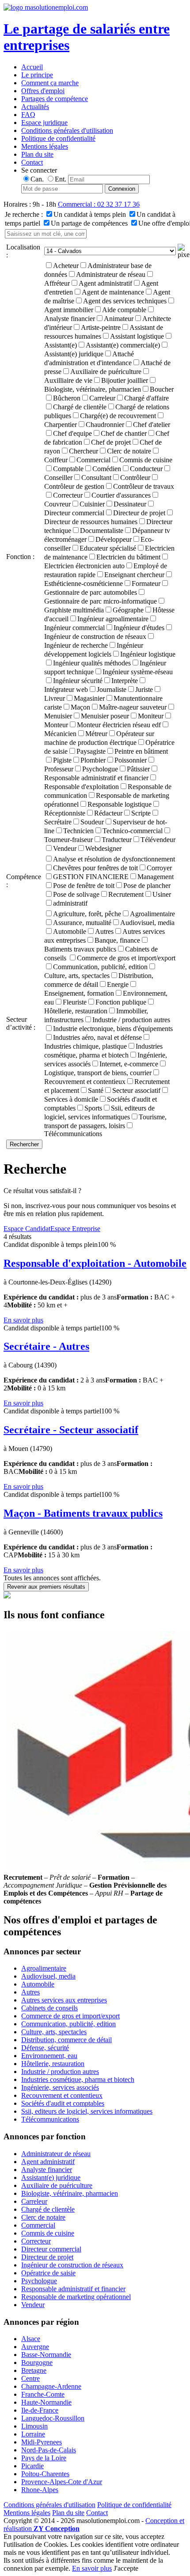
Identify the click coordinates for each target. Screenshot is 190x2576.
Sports (93, 1108)
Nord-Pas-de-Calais (49, 2450)
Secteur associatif (136, 1090)
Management (156, 877)
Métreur (96, 734)
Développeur (114, 539)
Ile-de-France (40, 2410)
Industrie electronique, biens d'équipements (113, 1029)
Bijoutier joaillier (125, 380)
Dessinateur (130, 504)
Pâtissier (138, 769)
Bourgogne (37, 2363)
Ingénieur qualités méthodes (92, 663)
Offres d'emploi (43, 91)
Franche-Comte (43, 2394)
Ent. (61, 179)
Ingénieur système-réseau (138, 672)
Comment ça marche (50, 83)
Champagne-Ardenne (51, 2386)
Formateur (146, 584)
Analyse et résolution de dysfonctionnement (114, 859)
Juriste (144, 689)
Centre (30, 2378)
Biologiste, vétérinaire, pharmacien (70, 2193)
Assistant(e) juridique (51, 2178)
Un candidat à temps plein (90, 214)
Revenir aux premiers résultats (46, 1587)
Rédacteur (108, 813)
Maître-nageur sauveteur (133, 707)
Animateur (119, 319)
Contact (32, 162)
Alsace (31, 2339)
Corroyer (159, 868)
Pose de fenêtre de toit (84, 886)
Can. (37, 179)
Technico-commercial (133, 831)
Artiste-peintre (101, 327)
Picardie (32, 2466)
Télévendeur (158, 840)
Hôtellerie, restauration (53, 2064)
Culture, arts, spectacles (54, 2032)
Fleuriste (75, 1002)
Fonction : (20, 557)
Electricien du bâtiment (128, 557)
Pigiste (62, 760)
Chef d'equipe (72, 433)
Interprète (125, 681)
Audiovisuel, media (147, 923)
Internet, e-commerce (129, 1064)
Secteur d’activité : (21, 1023)
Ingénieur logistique (148, 654)
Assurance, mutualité (82, 923)
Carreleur (102, 398)
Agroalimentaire (152, 914)
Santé (96, 1090)
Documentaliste (102, 531)
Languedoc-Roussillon (53, 2418)
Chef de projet (111, 442)
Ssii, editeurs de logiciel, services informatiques (87, 2111)
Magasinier (89, 698)
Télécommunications (73, 1134)
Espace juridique (44, 123)
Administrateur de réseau (111, 274)
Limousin (34, 2426)
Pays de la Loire (44, 2458)
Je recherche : (24, 214)
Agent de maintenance (113, 292)
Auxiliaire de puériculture (106, 372)
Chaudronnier (105, 425)
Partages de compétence (55, 99)
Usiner (162, 894)
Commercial (93, 460)
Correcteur (68, 495)
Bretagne (34, 2370)
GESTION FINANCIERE (91, 877)
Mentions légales (45, 146)
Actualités (35, 107)
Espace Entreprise (75, 1229)
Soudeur (92, 822)
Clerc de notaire (129, 451)
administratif (70, 903)
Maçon (80, 707)
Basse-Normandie (46, 2355)
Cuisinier (92, 504)
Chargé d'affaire (146, 398)
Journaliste (112, 689)
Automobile (70, 931)
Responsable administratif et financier (73, 2289)
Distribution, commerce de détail (66, 2040)
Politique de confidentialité (58, 138)
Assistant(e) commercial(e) (123, 345)
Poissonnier (131, 760)
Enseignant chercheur (134, 575)
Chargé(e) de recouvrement (118, 416)
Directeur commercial (51, 2249)
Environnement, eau (49, 2056)
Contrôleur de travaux (144, 486)
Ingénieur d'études (139, 628)
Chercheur (84, 451)
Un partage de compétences (89, 223)
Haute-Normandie (46, 2402)
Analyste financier (47, 2170)
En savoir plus (23, 1320)
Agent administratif (105, 283)
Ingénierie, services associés (60, 2087)
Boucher (162, 389)
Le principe (37, 75)
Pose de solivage (76, 894)
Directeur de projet (139, 513)
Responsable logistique (120, 804)
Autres (104, 931)
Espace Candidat (27, 1229)
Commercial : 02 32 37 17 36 (99, 204)
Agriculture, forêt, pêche (87, 914)
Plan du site (37, 154)
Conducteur (146, 469)
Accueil (32, 67)
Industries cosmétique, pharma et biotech (78, 2079)
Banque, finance (117, 940)
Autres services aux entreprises (64, 2000)
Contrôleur (135, 478)
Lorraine (33, 2434)
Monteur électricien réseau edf (119, 725)
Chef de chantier (124, 433)
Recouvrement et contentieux (62, 2095)
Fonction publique (121, 1002)
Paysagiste (91, 751)
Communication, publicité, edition (100, 967)
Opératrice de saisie (48, 2273)
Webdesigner (103, 848)
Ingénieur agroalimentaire (113, 619)
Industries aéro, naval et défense (97, 1037)
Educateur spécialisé (108, 548)
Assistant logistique (137, 336)
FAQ (28, 115)
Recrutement (126, 894)
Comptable (68, 469)
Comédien (107, 469)
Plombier (93, 760)
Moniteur (151, 716)
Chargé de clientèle (80, 407)
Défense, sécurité (45, 2048)
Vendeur (65, 848)
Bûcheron (67, 398)
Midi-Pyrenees (42, 2442)
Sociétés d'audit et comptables (63, 2103)
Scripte (141, 813)
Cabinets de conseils (49, 2008)
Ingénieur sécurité (78, 681)
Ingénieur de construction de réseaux (72, 2265)
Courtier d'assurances (121, 495)
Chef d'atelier (152, 425)
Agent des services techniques (125, 301)
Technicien (78, 831)
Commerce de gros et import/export (126, 958)
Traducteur (117, 840)
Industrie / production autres (131, 1020)
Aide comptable (124, 310)
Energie (118, 984)
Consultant (96, 478)
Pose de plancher (147, 886)
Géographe (128, 610)
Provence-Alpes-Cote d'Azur (62, 2482)
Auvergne (35, 2347)
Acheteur (66, 266)
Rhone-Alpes (40, 2490)
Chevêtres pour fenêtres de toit (95, 868)
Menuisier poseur (105, 716)
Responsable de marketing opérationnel (76, 2297)
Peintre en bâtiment (141, 751)
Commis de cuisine (146, 460)
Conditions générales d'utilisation (67, 130)
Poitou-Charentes (45, 2474)
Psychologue (100, 769)
